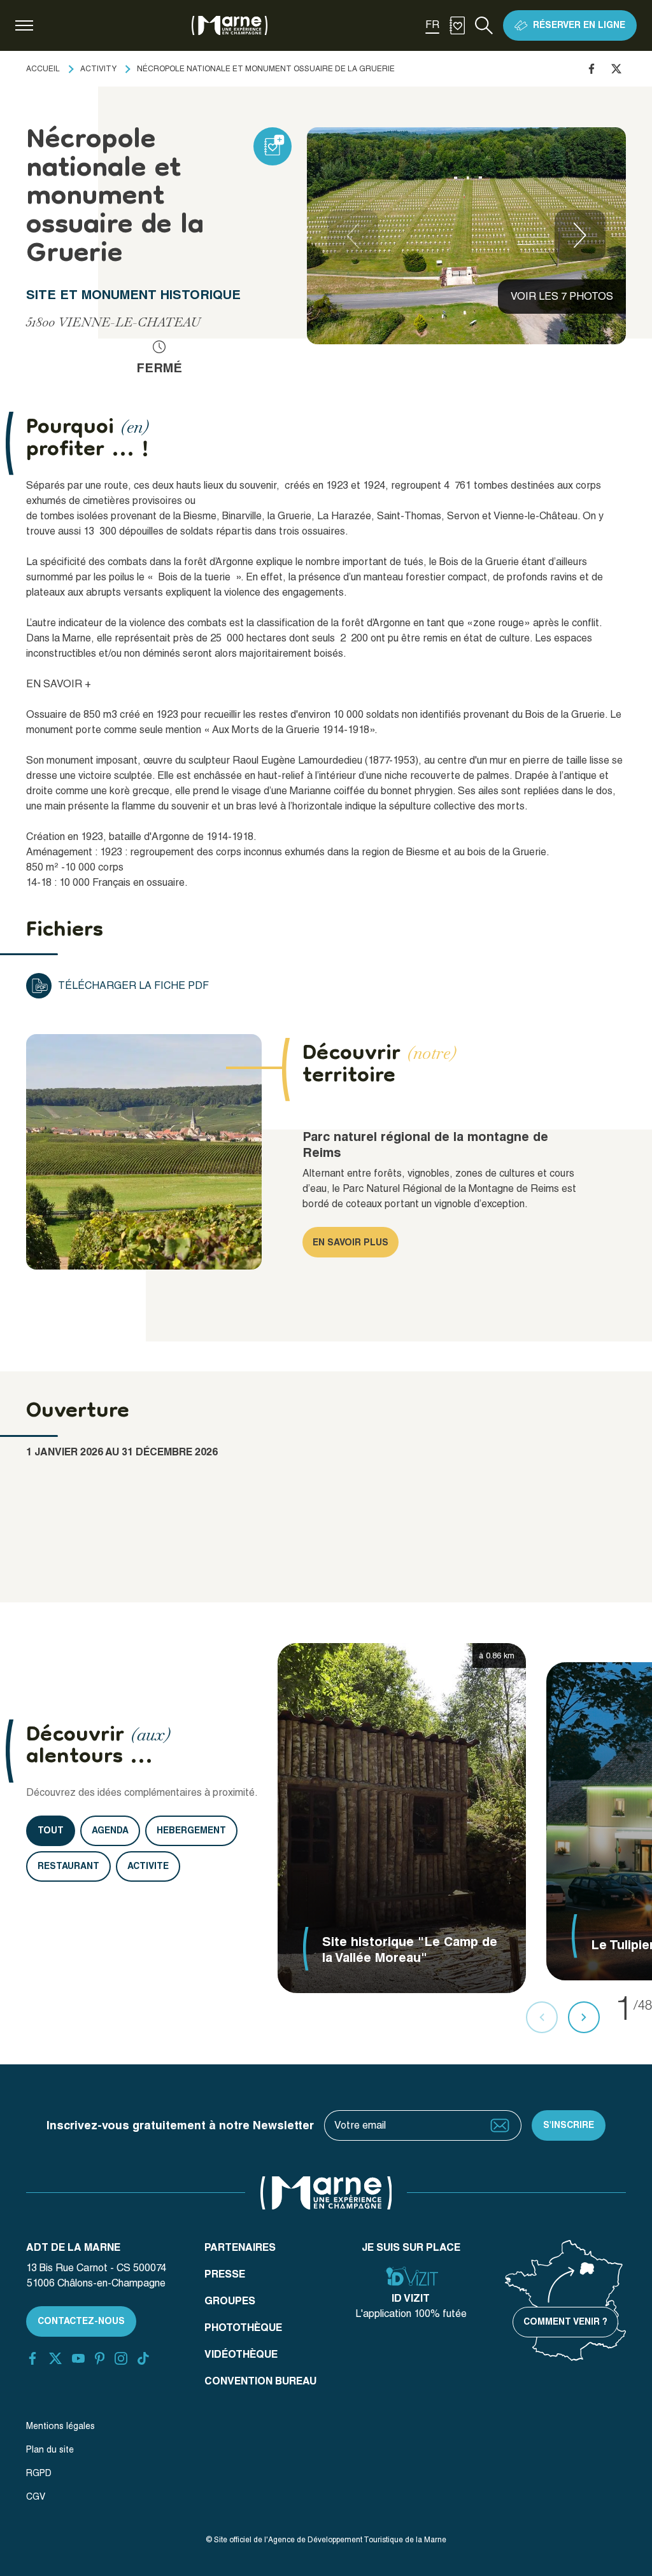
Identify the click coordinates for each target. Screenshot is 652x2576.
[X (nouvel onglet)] (55, 2358)
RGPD (39, 2473)
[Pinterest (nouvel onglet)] (100, 2358)
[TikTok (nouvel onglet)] (143, 2358)
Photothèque (243, 2327)
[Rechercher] (484, 25)
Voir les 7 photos (562, 296)
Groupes (230, 2301)
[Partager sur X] (616, 69)
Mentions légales (60, 2426)
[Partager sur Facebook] (592, 69)
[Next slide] (580, 235)
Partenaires (240, 2247)
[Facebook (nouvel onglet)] (32, 2358)
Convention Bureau (260, 2381)
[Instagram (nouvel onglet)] (121, 2358)
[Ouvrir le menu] (24, 25)
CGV (36, 2496)
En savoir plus (351, 1242)
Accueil (43, 69)
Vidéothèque (241, 2354)
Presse (225, 2274)
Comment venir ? (565, 2321)
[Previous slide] (353, 235)
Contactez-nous (81, 2321)
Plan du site (50, 2449)
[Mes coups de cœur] (457, 25)
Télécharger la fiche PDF (133, 985)
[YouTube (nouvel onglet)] (78, 2358)
